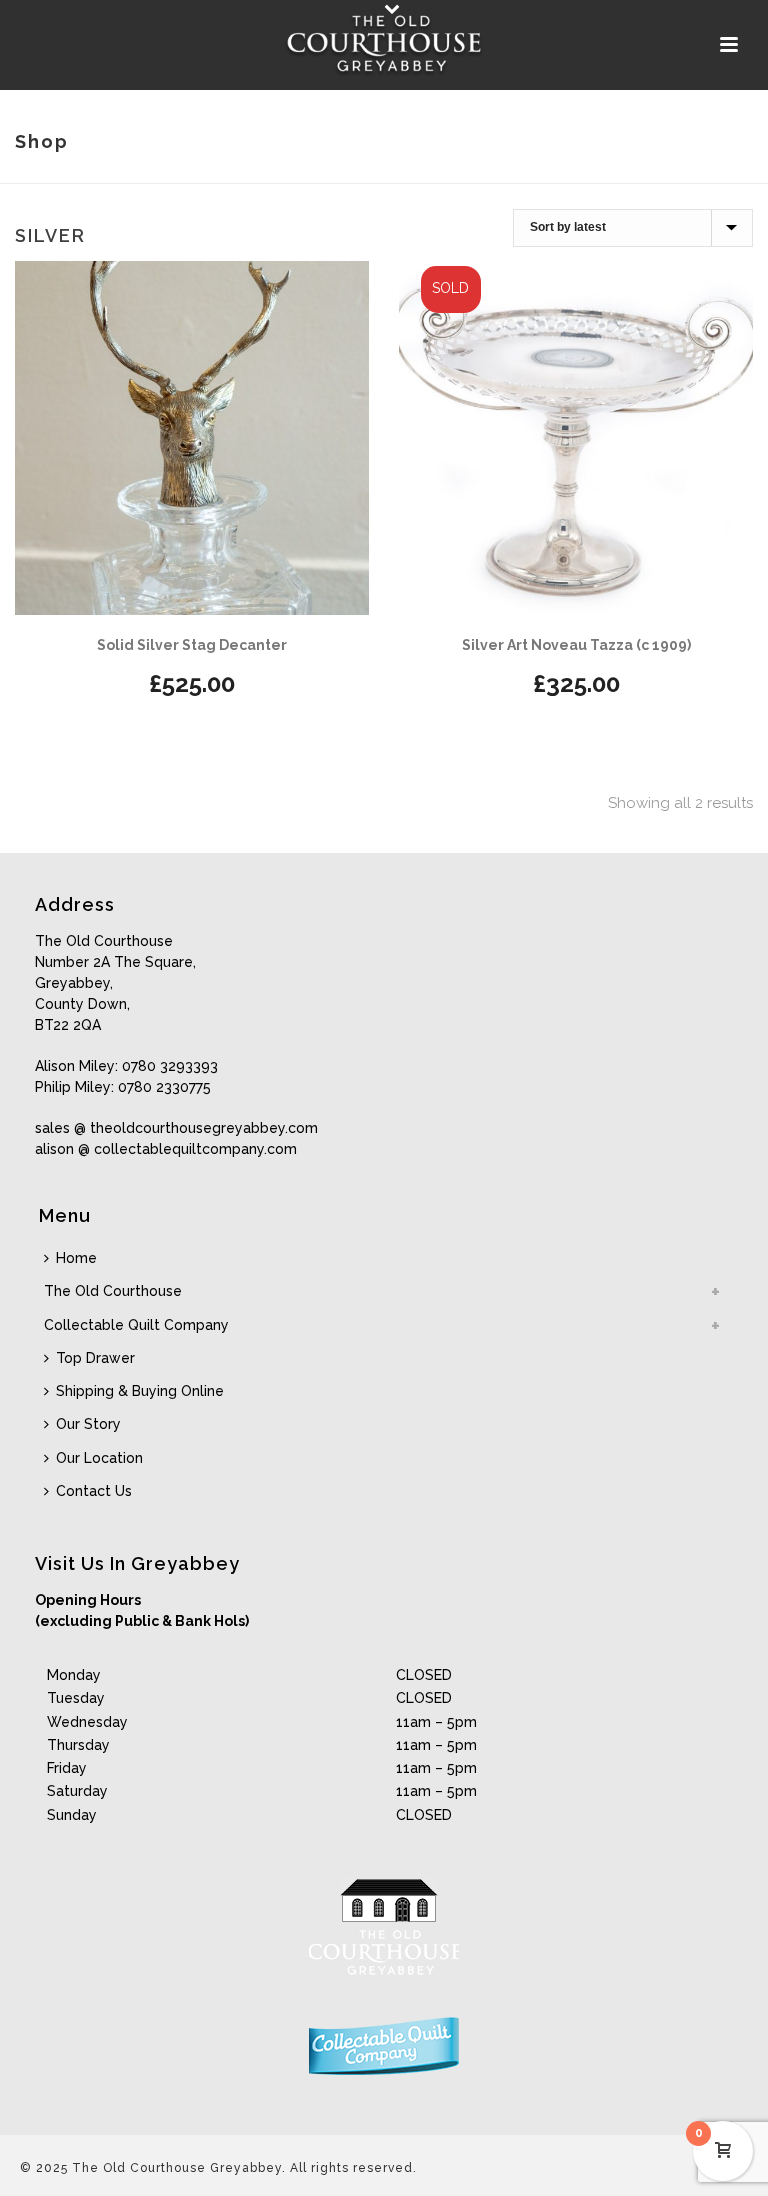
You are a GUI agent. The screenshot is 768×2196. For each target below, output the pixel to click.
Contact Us (94, 1491)
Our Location (99, 1458)
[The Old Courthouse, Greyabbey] (384, 45)
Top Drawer (95, 1358)
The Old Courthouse (113, 1291)
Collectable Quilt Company (136, 1325)
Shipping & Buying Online (140, 1391)
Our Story (88, 1424)
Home (76, 1258)
